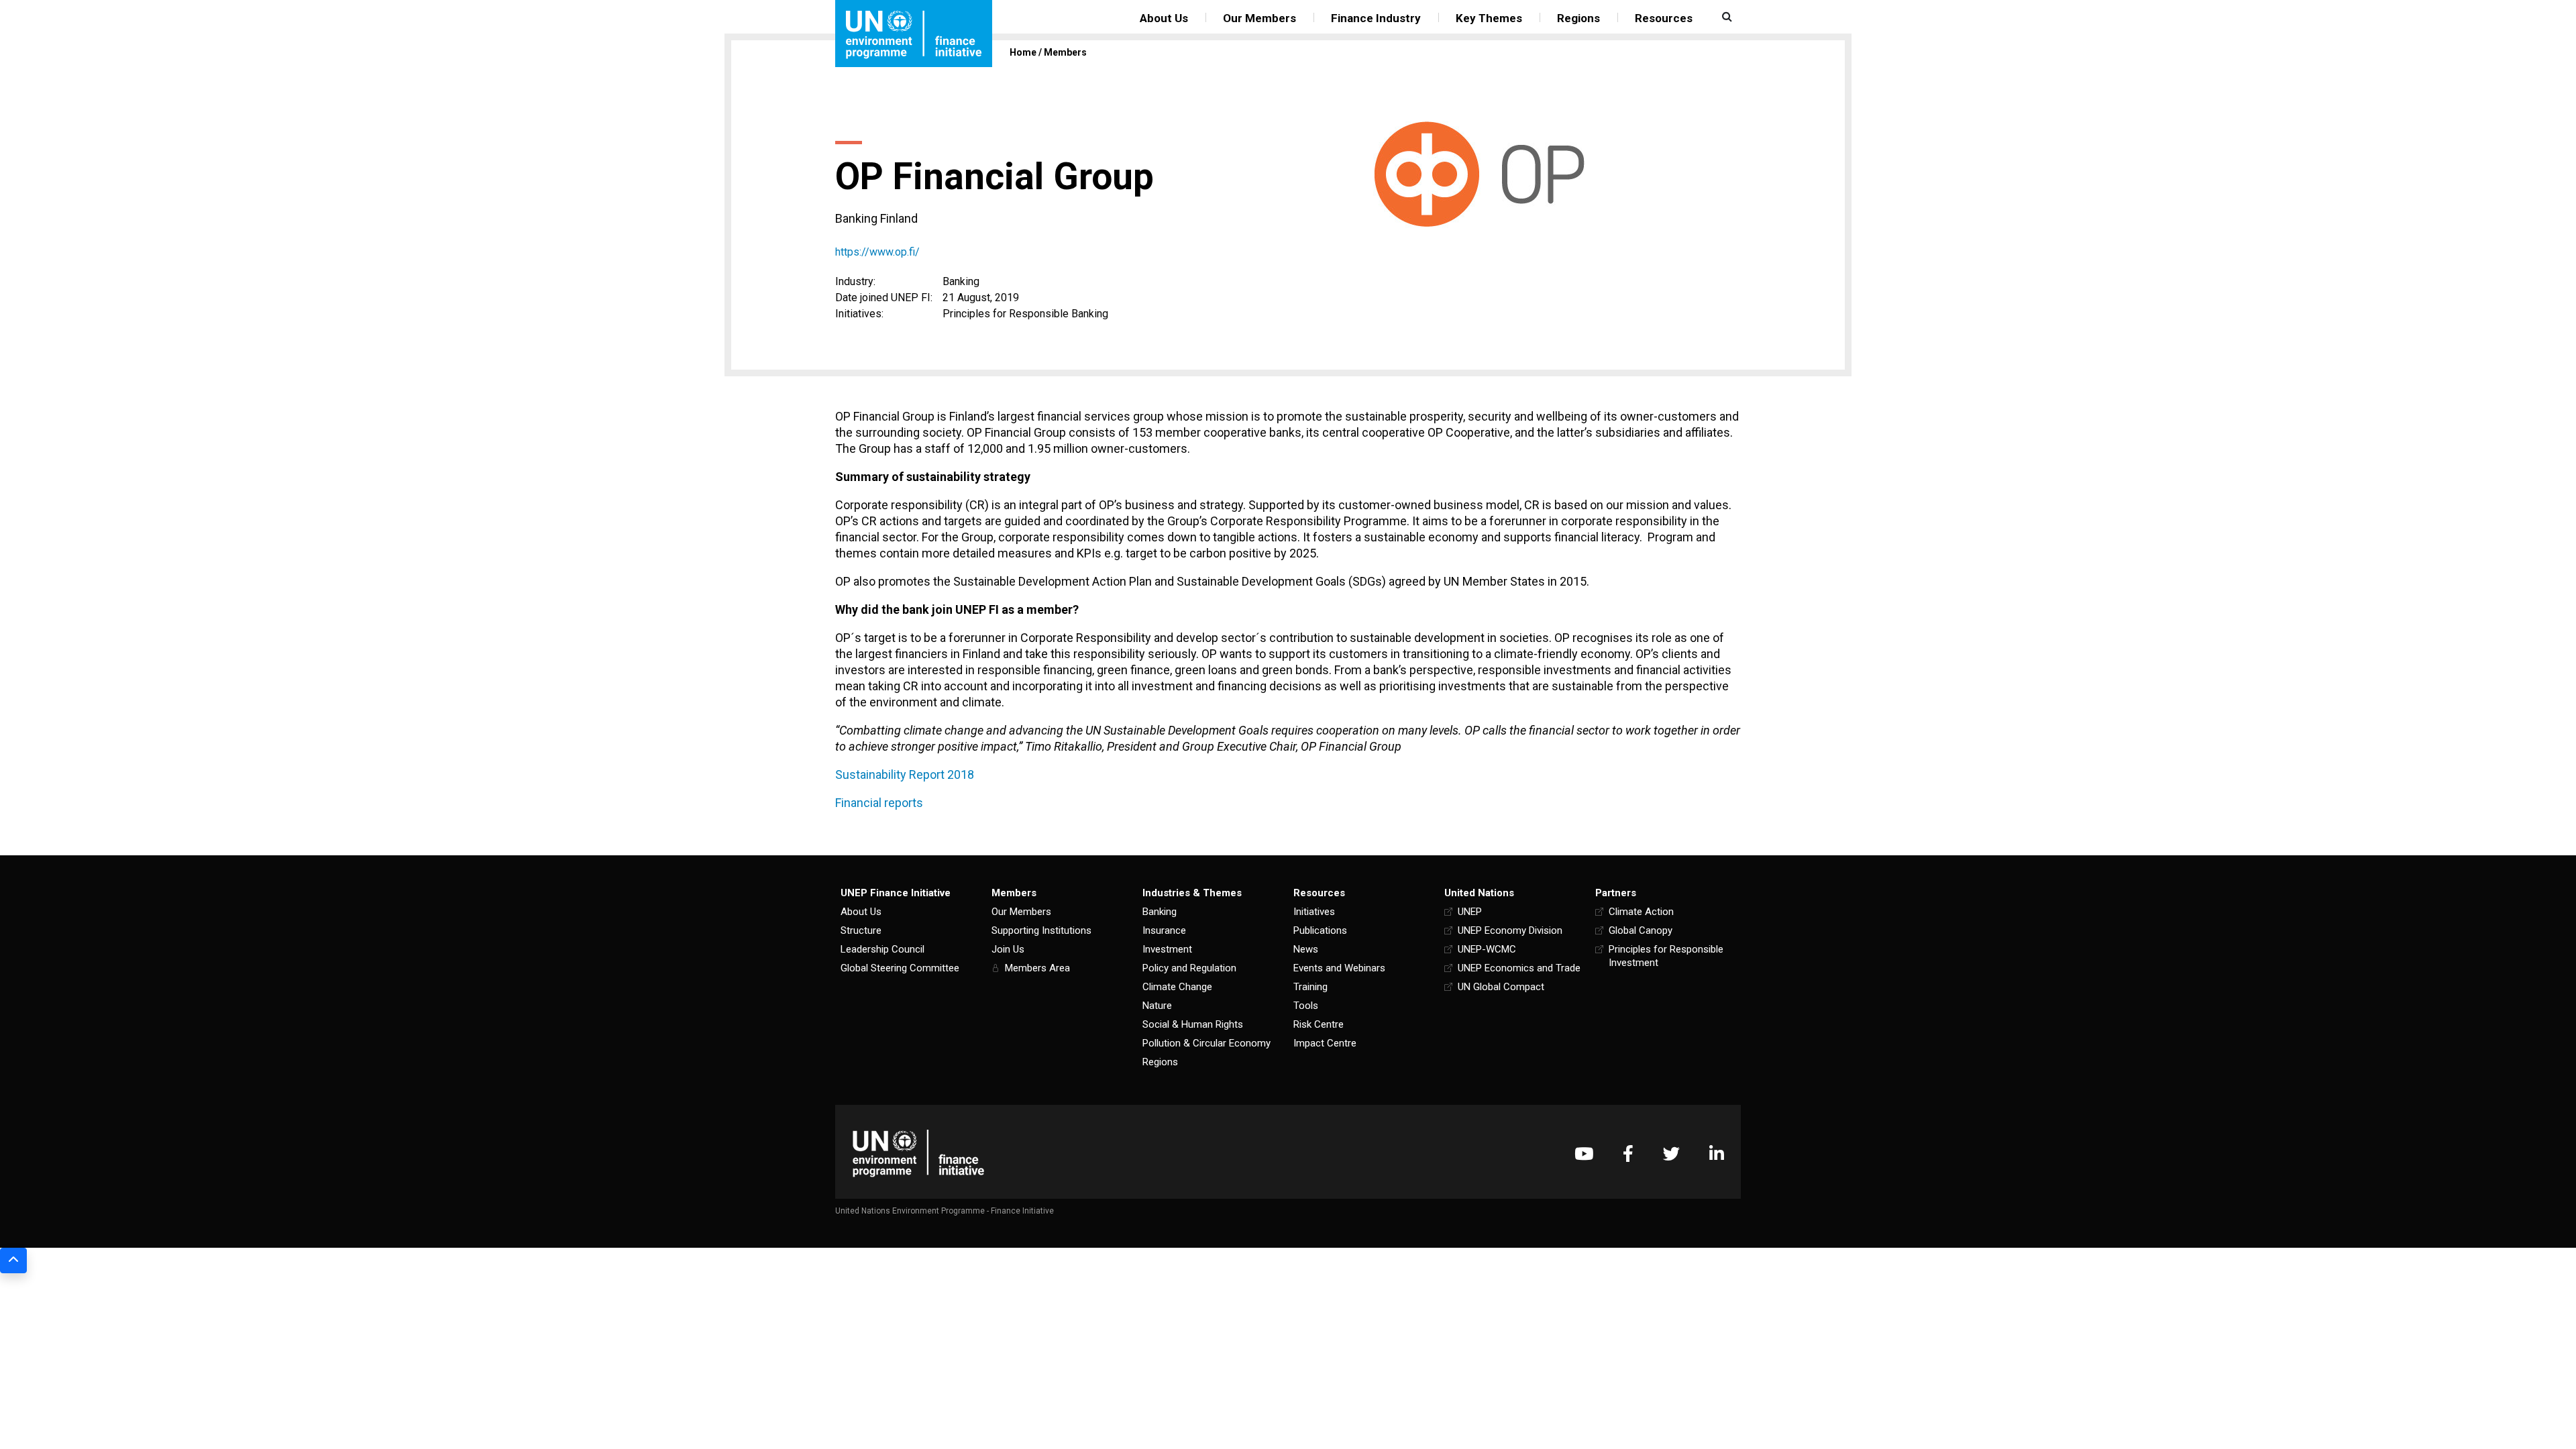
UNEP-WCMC (1487, 949)
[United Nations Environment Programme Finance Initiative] (918, 1153)
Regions (1578, 18)
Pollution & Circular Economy (1206, 1043)
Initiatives (1314, 912)
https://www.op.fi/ (877, 252)
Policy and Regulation (1189, 968)
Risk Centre (1319, 1024)
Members (1065, 52)
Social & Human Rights (1193, 1024)
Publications (1320, 930)
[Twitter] (1671, 1153)
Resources (1664, 18)
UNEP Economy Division (1510, 930)
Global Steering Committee (900, 968)
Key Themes (1489, 18)
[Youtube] (1584, 1153)
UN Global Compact (1501, 987)
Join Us (1008, 949)
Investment (1167, 949)
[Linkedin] (1717, 1153)
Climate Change (1177, 987)
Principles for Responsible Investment (1666, 956)
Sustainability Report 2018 (905, 774)
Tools (1306, 1006)
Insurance (1164, 930)
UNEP (1470, 912)
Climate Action (1641, 912)
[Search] (1725, 17)
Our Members (1259, 18)
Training (1310, 987)
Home (1023, 52)
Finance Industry (1376, 18)
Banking (1160, 912)
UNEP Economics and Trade (1519, 968)
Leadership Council (882, 949)
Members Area (1037, 968)
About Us (1164, 18)
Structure (861, 930)
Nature (1157, 1006)
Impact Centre (1325, 1043)
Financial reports (879, 803)
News (1306, 949)
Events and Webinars (1339, 968)
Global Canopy (1641, 930)
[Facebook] (1628, 1153)
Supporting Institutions (1041, 930)
